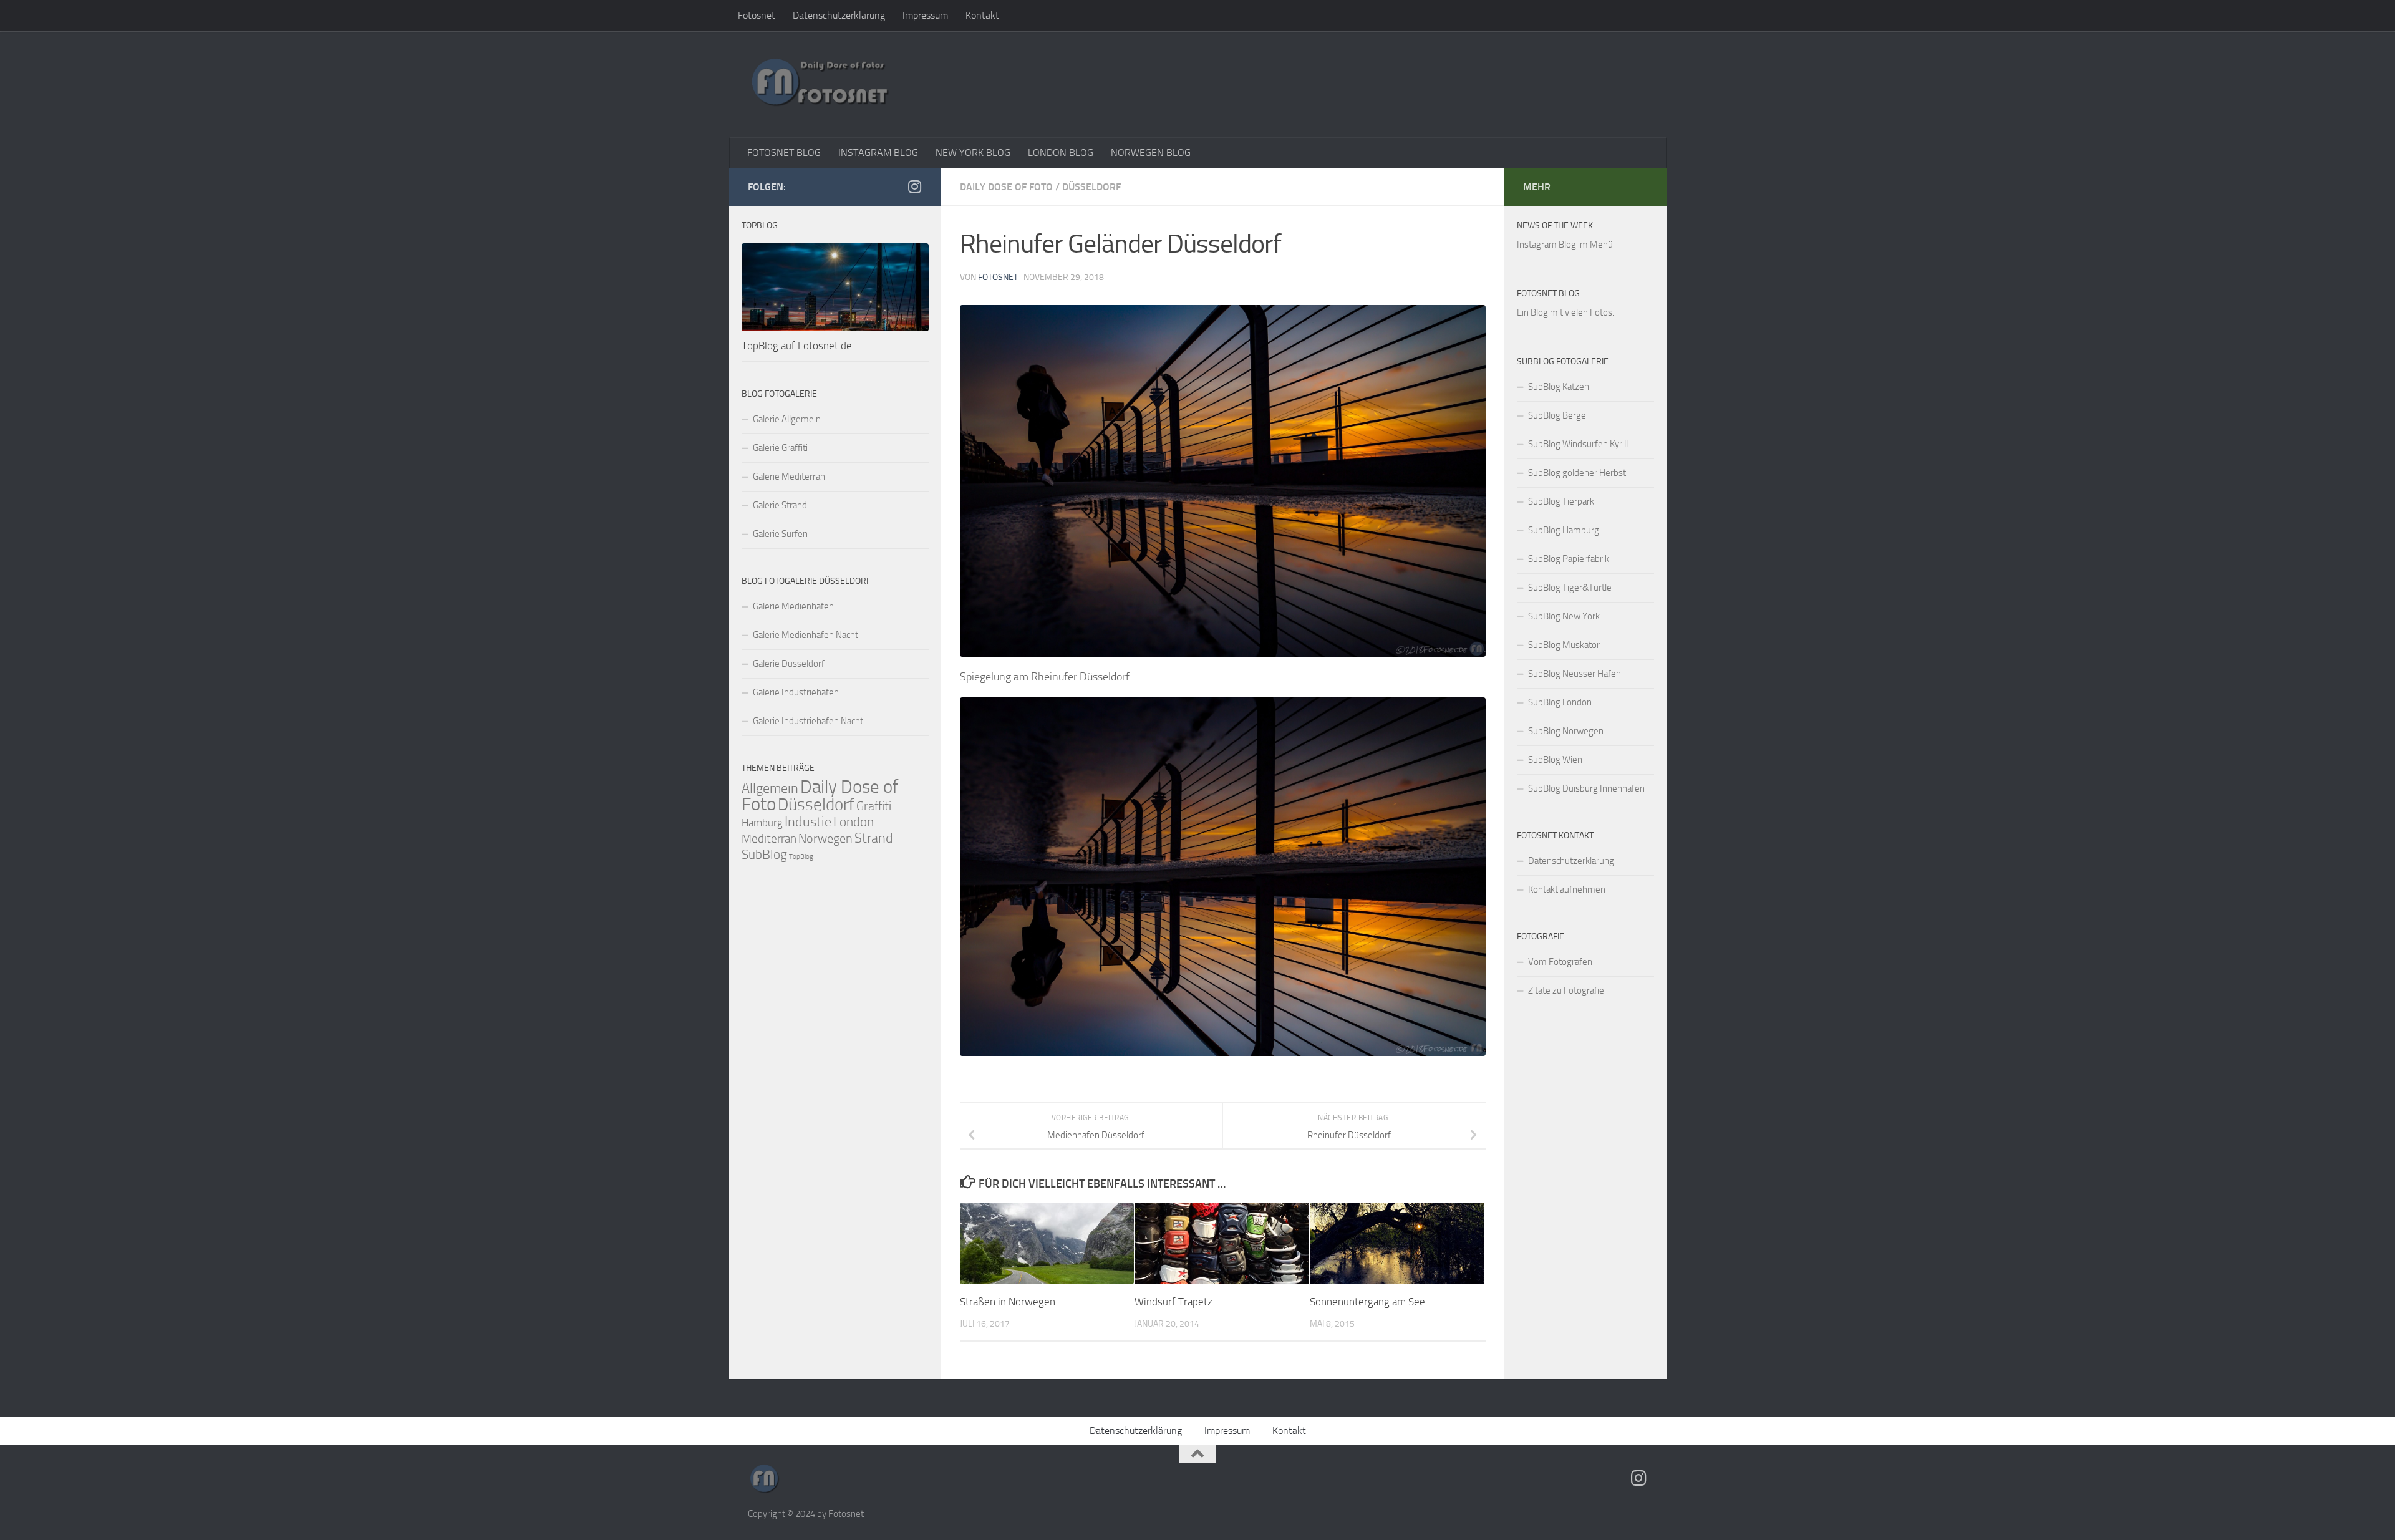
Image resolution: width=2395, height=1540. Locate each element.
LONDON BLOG (1061, 153)
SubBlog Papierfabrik (1569, 559)
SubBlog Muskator (1564, 645)
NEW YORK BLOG (973, 153)
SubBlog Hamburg (1564, 530)
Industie (808, 822)
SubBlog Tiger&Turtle (1570, 588)
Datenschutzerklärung (839, 15)
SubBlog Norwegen (1566, 731)
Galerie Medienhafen (793, 606)
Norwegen (825, 838)
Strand (874, 838)
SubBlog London (1560, 702)
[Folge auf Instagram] (915, 186)
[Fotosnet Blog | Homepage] (820, 84)
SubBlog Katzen (1559, 387)
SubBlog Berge (1557, 415)
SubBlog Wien (1555, 760)
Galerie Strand (780, 505)
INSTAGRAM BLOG (878, 153)
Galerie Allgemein (787, 419)
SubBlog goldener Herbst (1577, 473)
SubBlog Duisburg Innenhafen (1586, 788)
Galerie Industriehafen (796, 692)
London (854, 822)
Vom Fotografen (1560, 962)
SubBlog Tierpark (1561, 501)
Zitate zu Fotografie (1566, 990)
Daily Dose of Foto (1006, 187)
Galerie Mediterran (789, 477)
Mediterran (769, 839)
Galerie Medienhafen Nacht (806, 635)
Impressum (925, 15)
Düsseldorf (1091, 187)
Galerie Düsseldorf (789, 664)
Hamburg (762, 823)
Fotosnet (757, 15)
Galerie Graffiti (780, 448)
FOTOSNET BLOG (784, 153)
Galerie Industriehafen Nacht (808, 721)
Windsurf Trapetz (1173, 1302)
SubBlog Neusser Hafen (1575, 674)
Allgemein (770, 788)
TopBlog (801, 857)
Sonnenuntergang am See (1367, 1302)
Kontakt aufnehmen (1567, 889)
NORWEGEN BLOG (1151, 153)
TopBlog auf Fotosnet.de (797, 346)
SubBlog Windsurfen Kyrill (1578, 444)
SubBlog (764, 855)
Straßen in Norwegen (1008, 1302)
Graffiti (874, 806)
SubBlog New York (1564, 616)
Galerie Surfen (780, 534)
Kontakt (982, 15)
